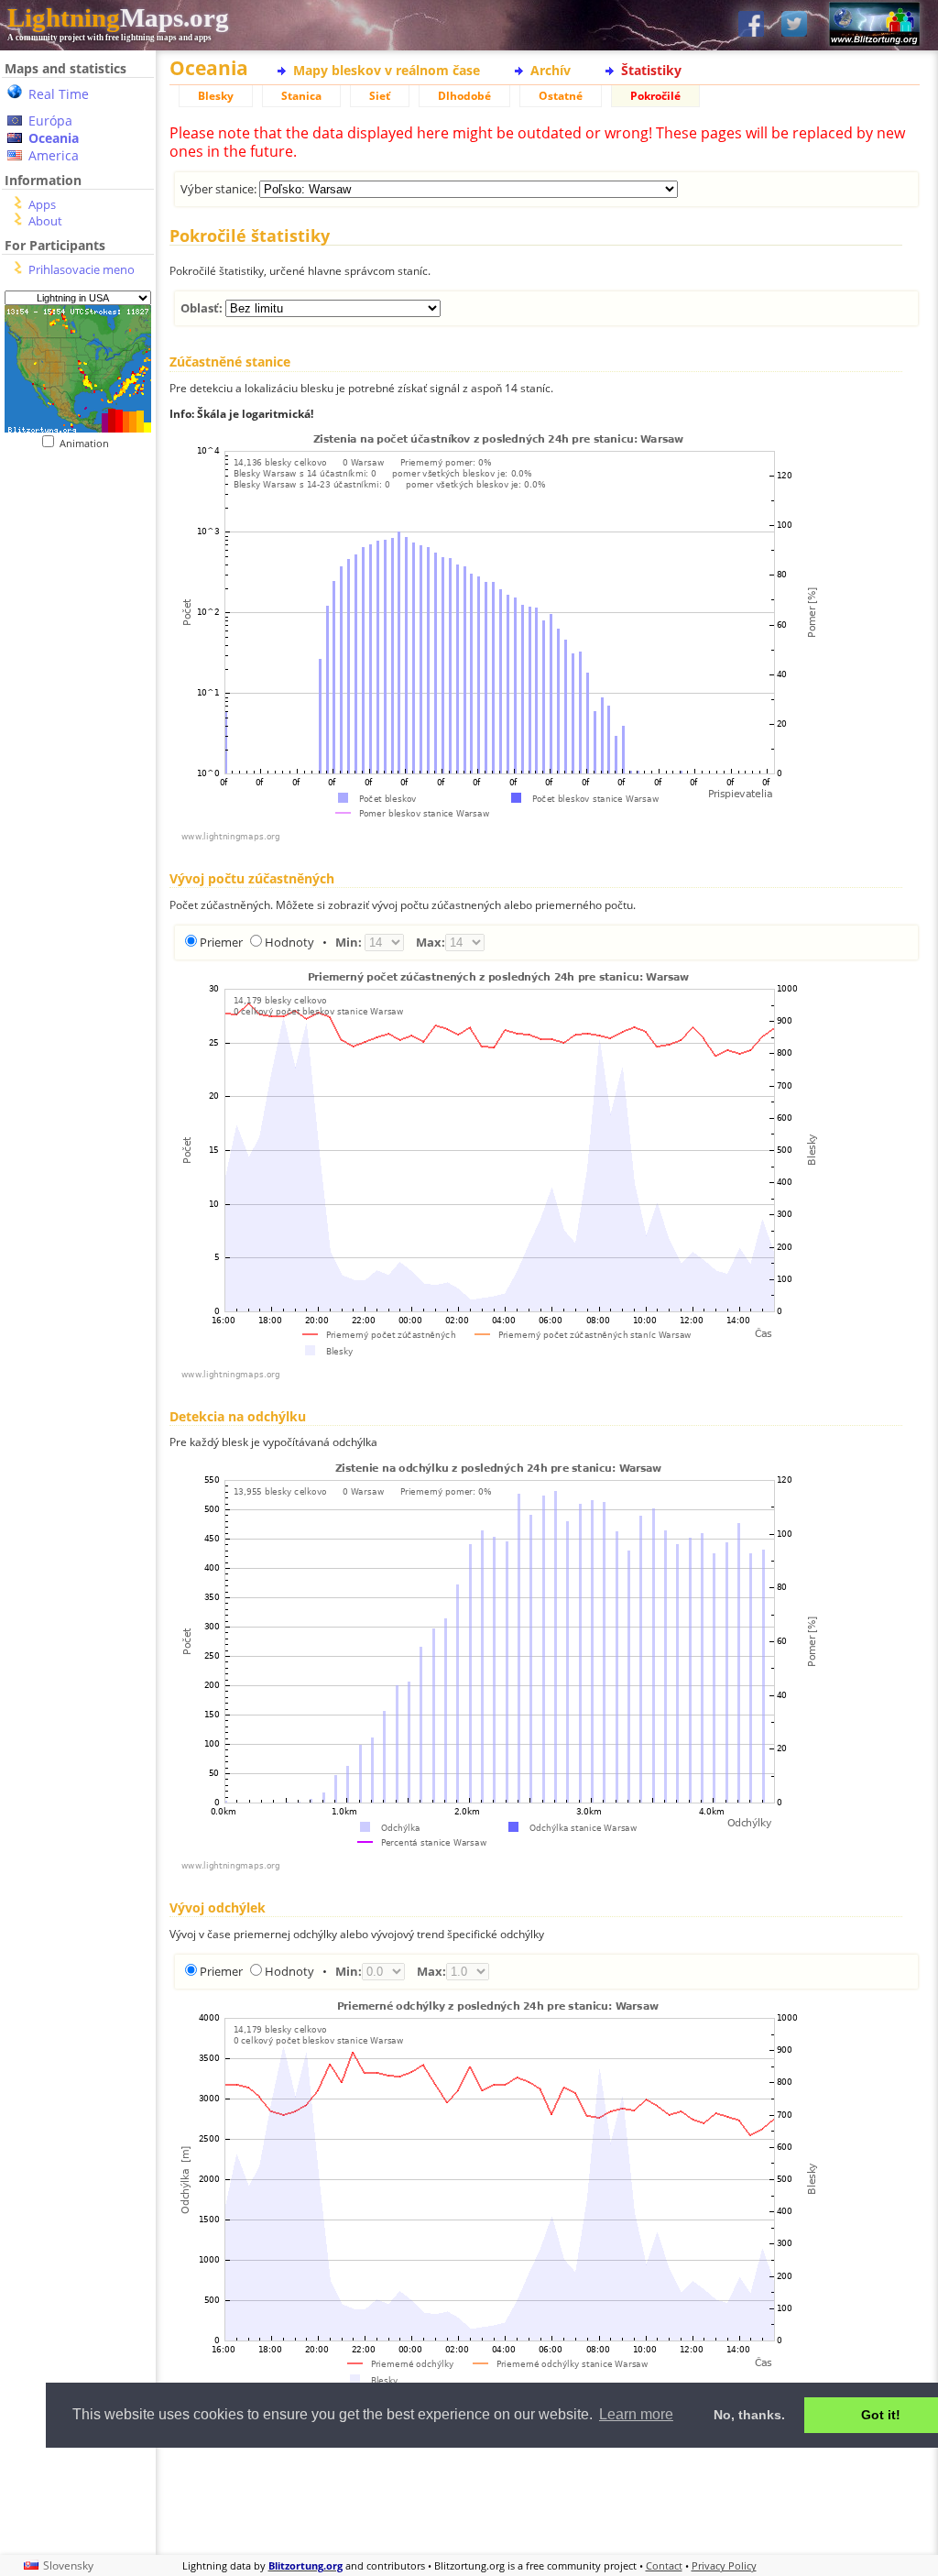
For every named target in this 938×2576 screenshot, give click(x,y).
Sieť (380, 96)
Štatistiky (651, 70)
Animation (88, 443)
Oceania (54, 138)
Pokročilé (655, 96)
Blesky (216, 96)
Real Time (59, 94)
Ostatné (561, 96)
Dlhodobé (464, 96)
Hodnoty (289, 942)
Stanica (301, 96)
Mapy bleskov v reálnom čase (387, 70)
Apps (42, 204)
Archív (551, 70)
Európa (50, 121)
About (45, 221)
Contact (664, 2565)
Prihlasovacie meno (82, 269)
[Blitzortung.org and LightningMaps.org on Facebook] (751, 25)
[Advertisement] (545, 2499)
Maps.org (118, 17)
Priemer (221, 942)
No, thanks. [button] (749, 2415)
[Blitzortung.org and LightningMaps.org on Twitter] (794, 25)
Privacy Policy (724, 2565)
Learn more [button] (636, 2414)
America (54, 155)
